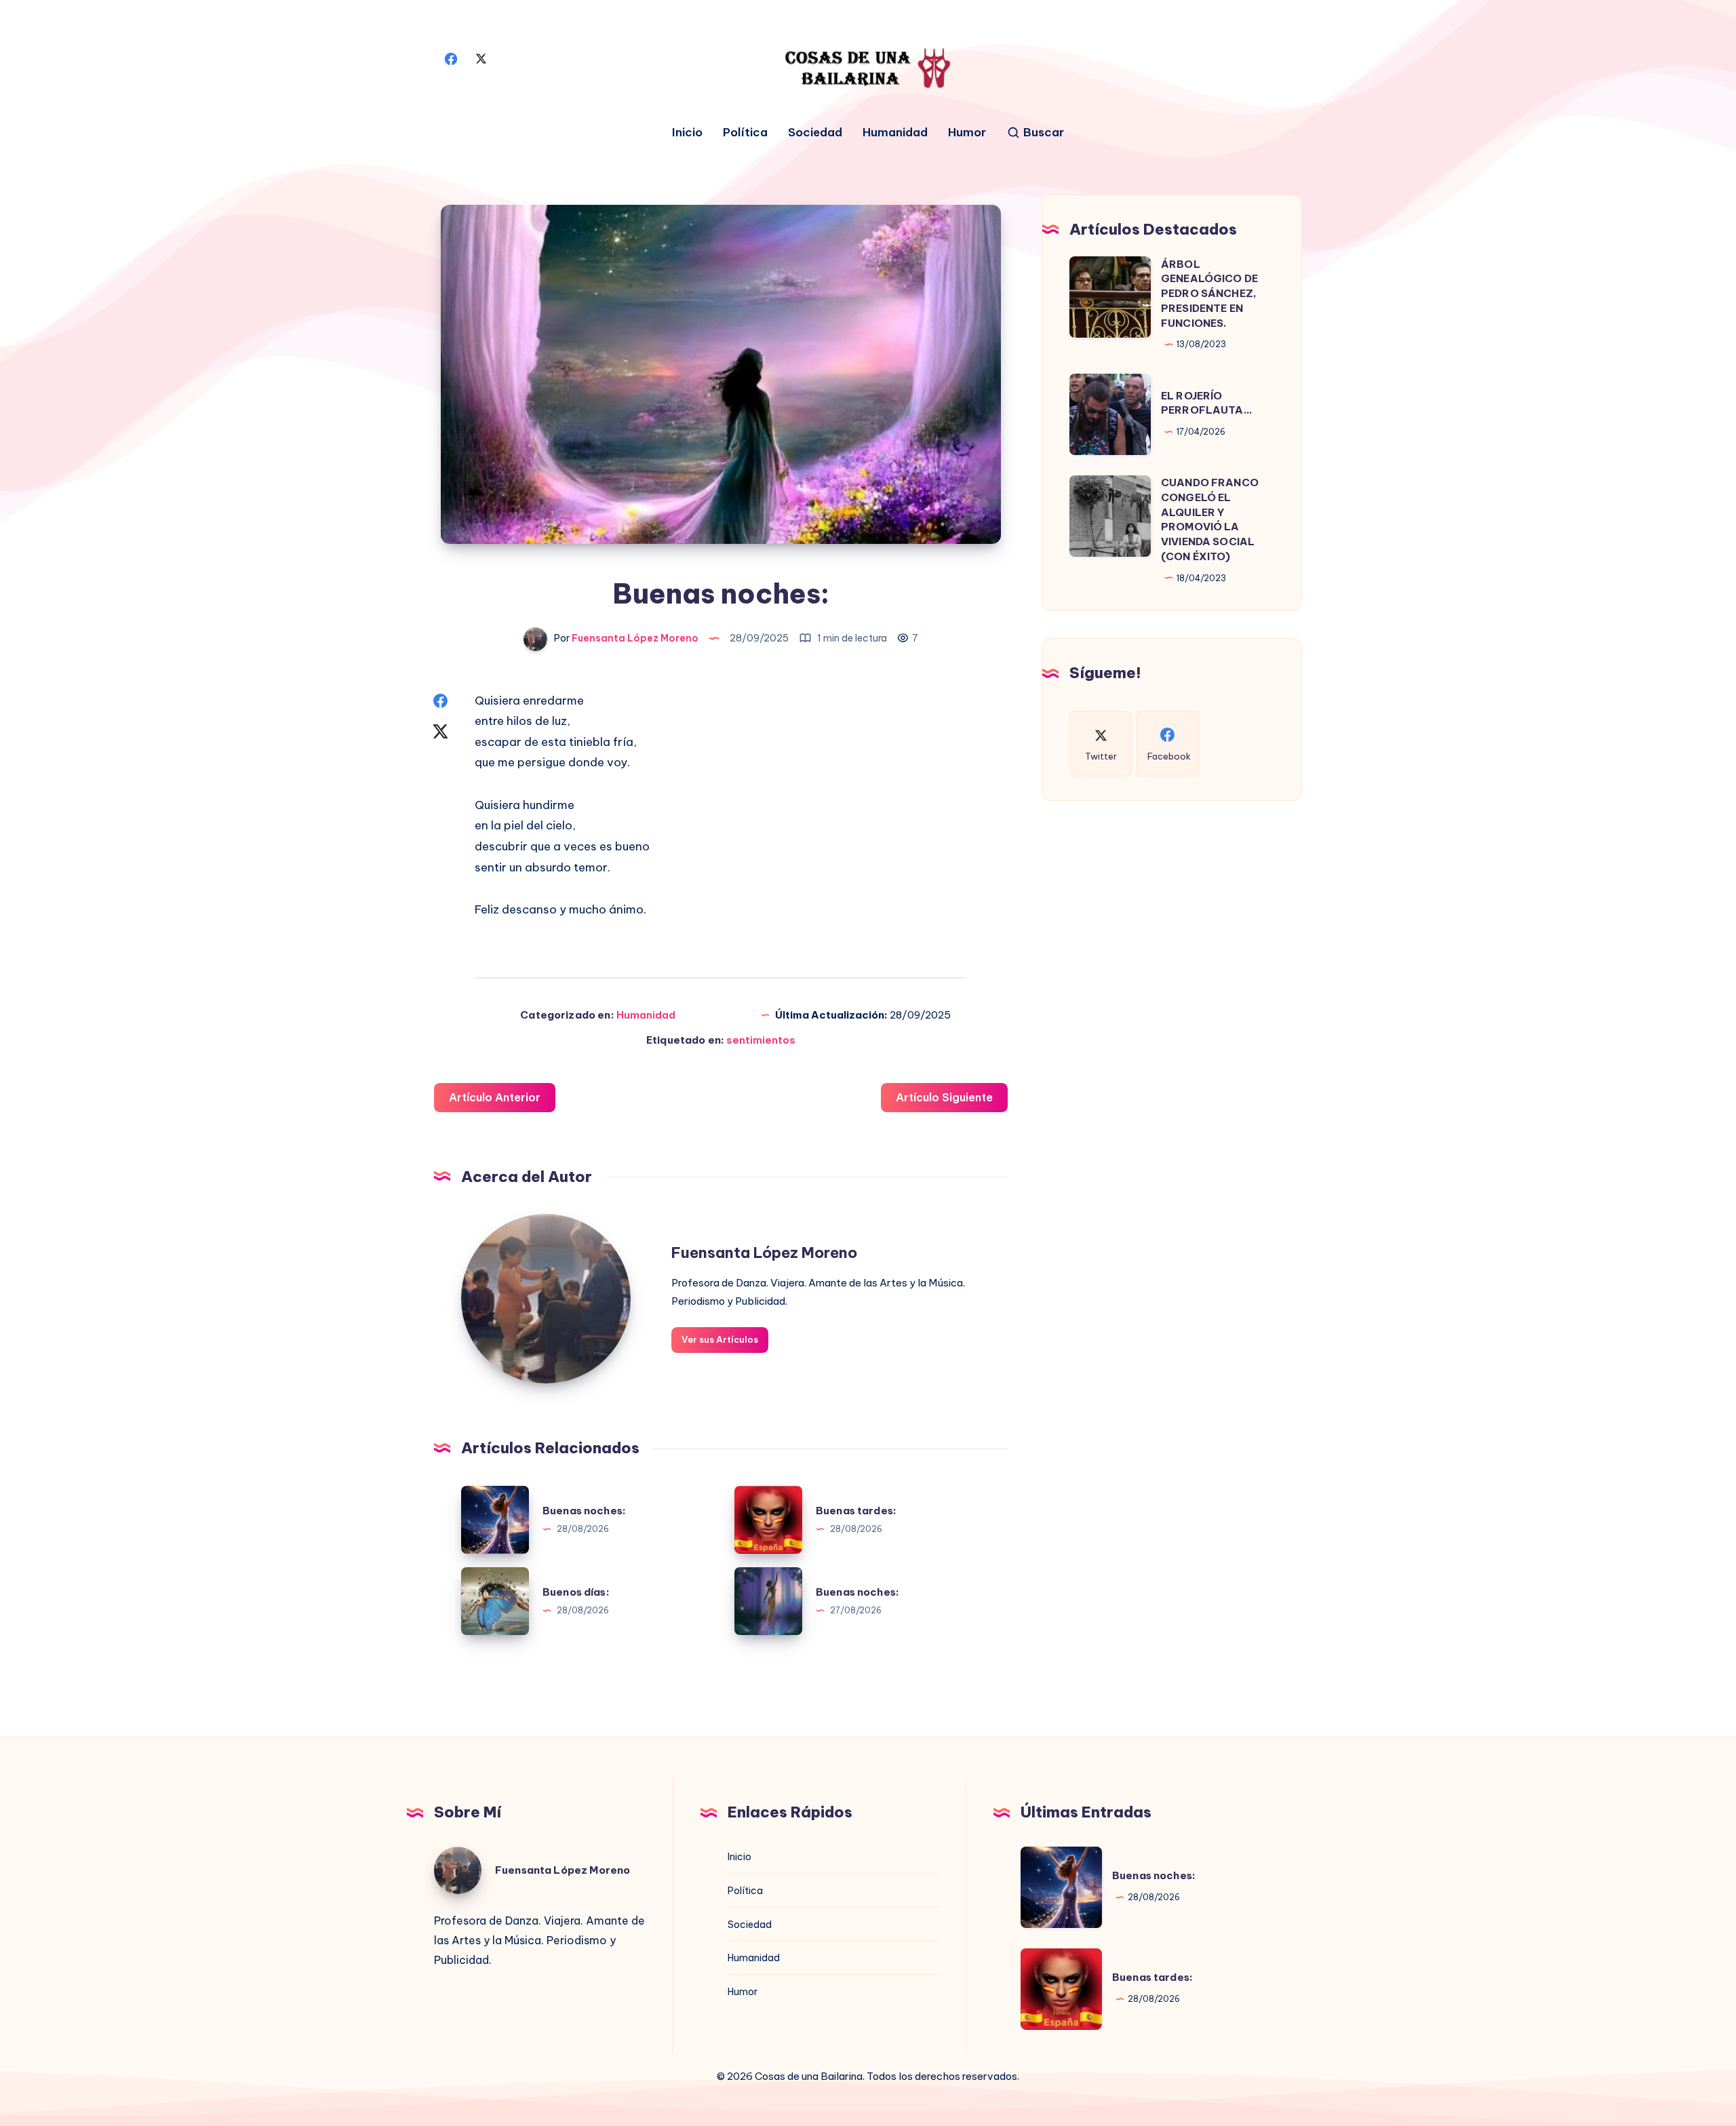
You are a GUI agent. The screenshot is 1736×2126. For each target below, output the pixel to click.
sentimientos (761, 1040)
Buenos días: (576, 1592)
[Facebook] (451, 58)
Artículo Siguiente (944, 1097)
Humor (967, 133)
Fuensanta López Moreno (764, 1253)
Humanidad (895, 133)
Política (745, 133)
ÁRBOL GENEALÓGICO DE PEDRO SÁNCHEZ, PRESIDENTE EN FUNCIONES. (1209, 293)
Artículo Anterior (495, 1097)
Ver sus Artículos (720, 1339)
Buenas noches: (584, 1511)
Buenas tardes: (856, 1511)
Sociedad (815, 133)
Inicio (687, 133)
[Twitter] (481, 58)
